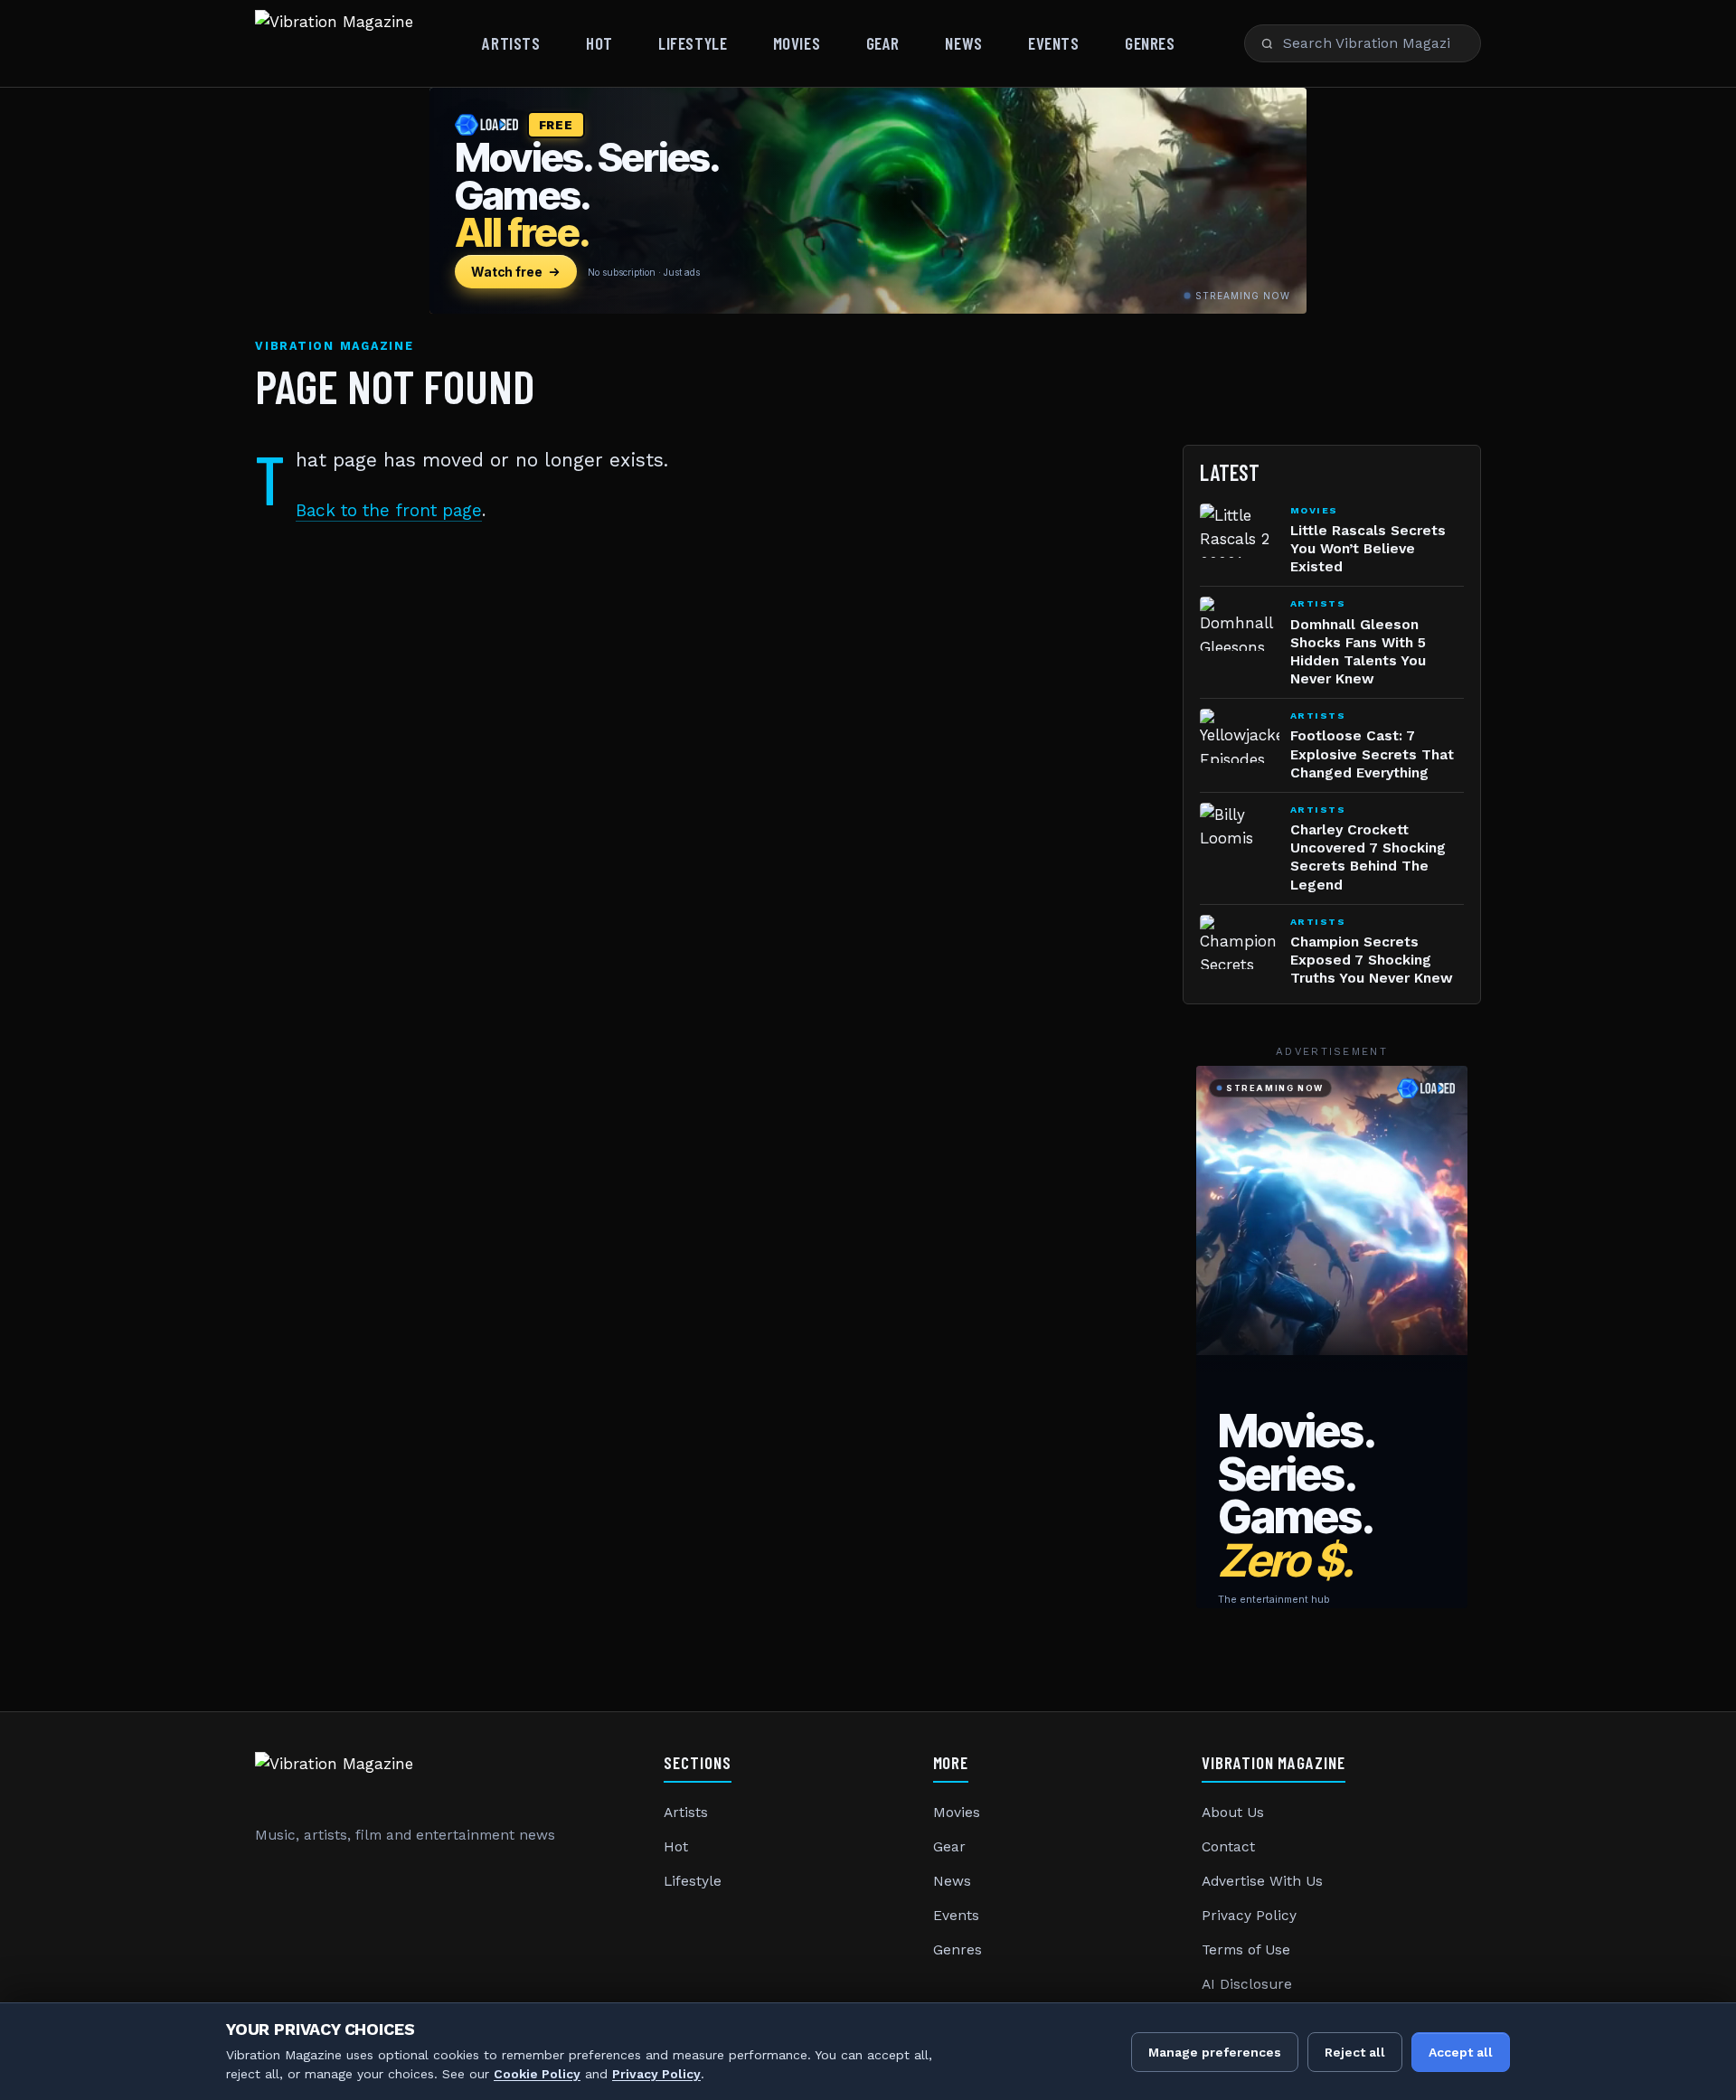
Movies (797, 43)
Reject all (1355, 2052)
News (963, 43)
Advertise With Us (1262, 1881)
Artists (511, 43)
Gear (883, 43)
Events (1053, 43)
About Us (1233, 1813)
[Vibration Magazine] (334, 43)
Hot (599, 43)
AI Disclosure (1247, 1984)
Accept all (1461, 2052)
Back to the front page (389, 510)
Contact (1228, 1847)
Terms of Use (1246, 1950)
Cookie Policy (537, 2074)
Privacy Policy (1249, 1916)
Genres (1150, 43)
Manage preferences (1215, 2052)
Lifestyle (693, 43)
